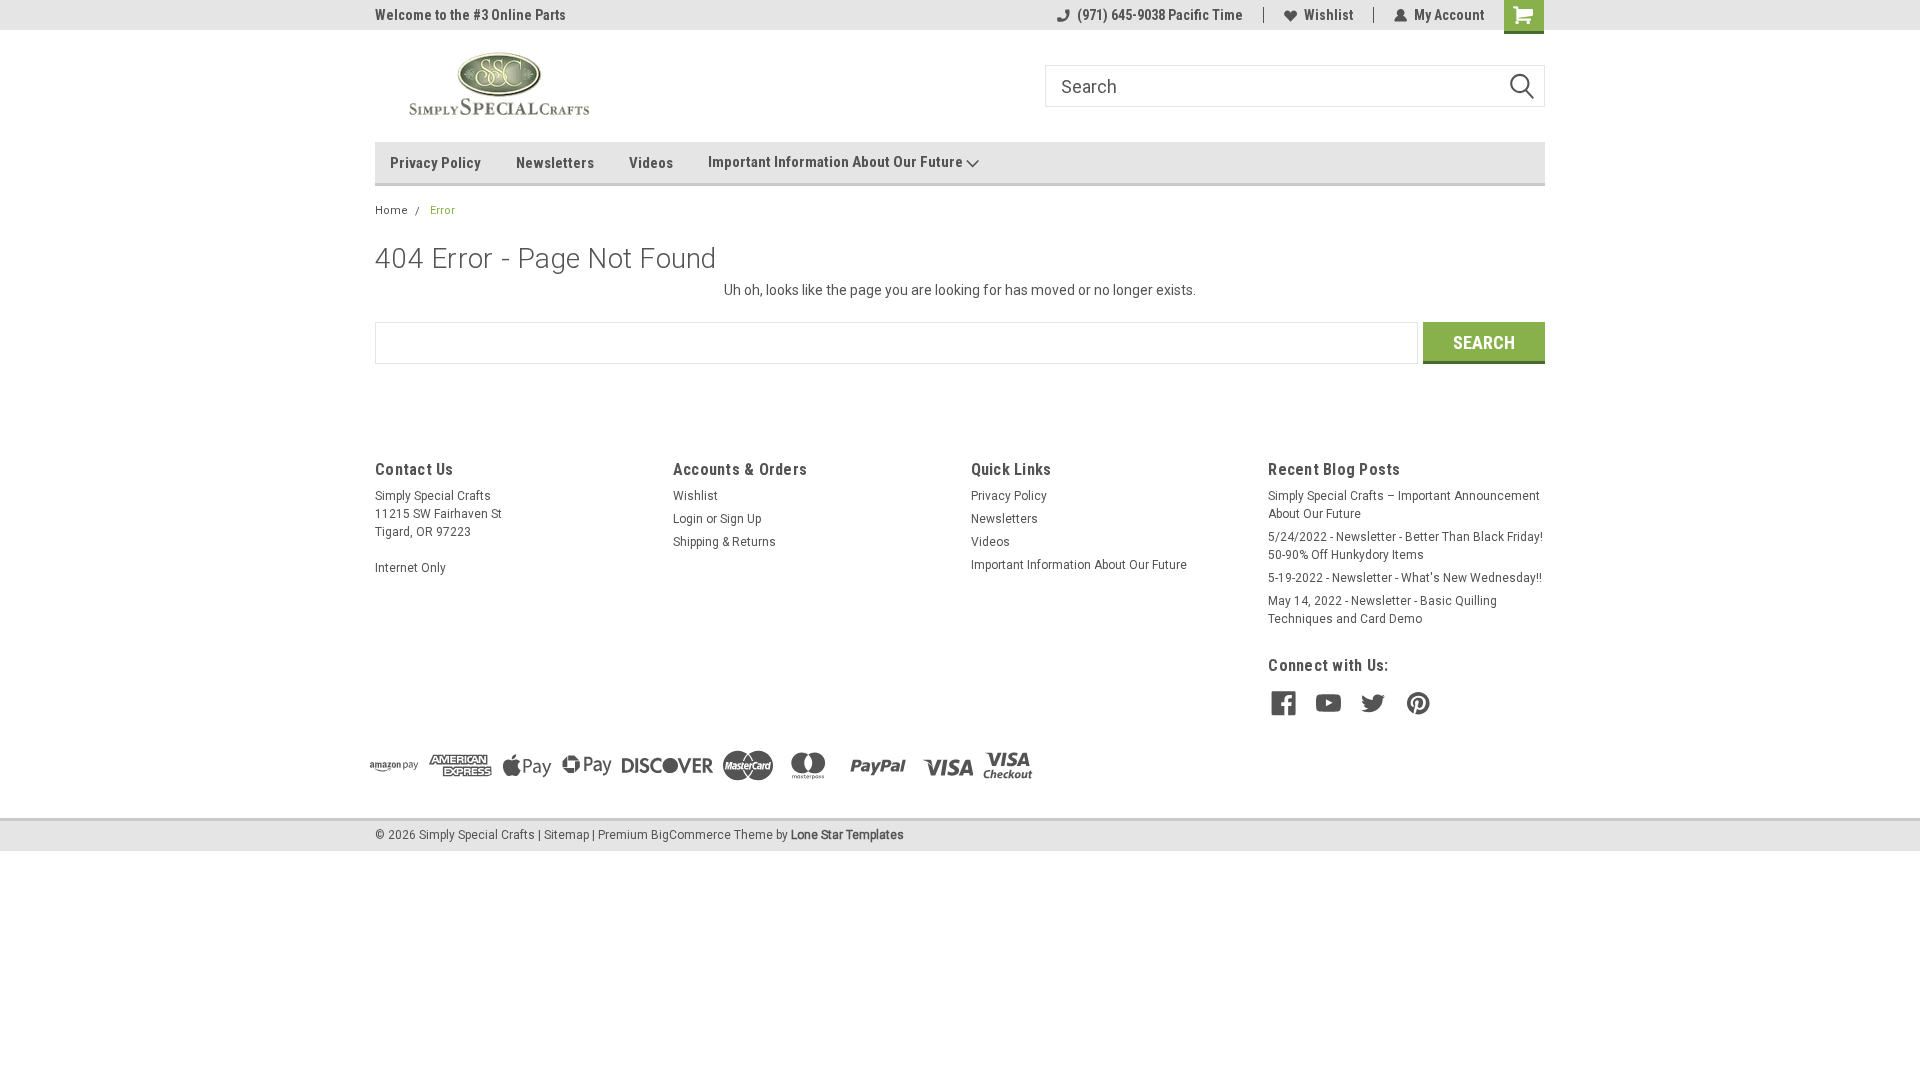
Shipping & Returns (724, 542)
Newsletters (555, 163)
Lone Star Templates (847, 835)
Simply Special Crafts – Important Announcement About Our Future (1404, 505)
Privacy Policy (435, 163)
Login (688, 519)
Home (391, 210)
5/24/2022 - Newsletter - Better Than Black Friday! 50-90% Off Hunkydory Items (1405, 546)
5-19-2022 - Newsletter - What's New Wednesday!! (1405, 578)
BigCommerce (691, 835)
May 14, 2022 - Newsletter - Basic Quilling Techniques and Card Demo (1382, 610)
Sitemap (566, 835)
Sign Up (740, 519)
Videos (651, 163)
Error (442, 210)
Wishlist (1328, 15)
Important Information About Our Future (837, 162)
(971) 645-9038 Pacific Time (1160, 15)
